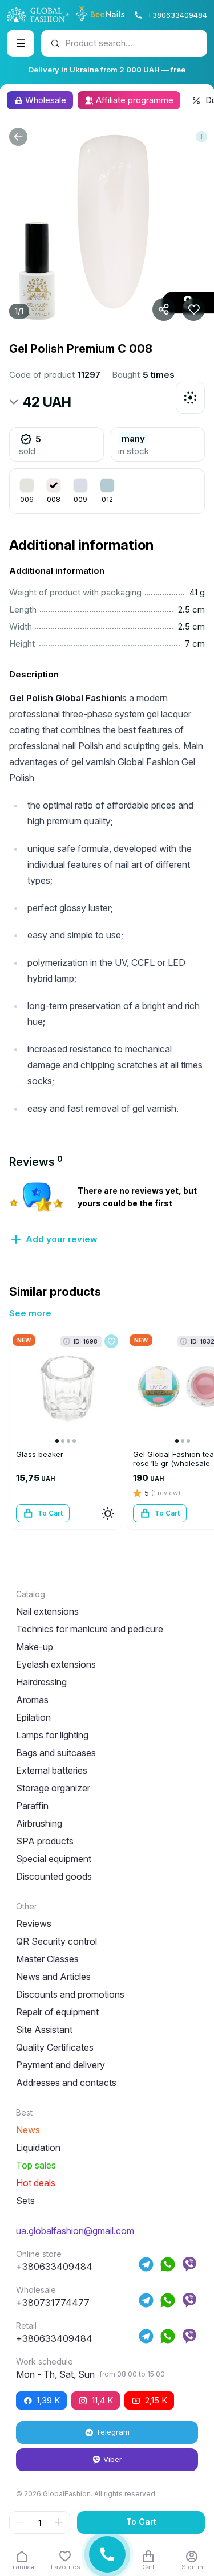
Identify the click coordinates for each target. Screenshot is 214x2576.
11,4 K (102, 2400)
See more (30, 1313)
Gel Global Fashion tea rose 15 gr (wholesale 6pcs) (173, 1463)
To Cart (141, 2522)
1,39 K (48, 2400)
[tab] (36, 1162)
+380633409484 (177, 15)
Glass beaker (40, 1454)
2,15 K (156, 2400)
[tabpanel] (107, 1213)
